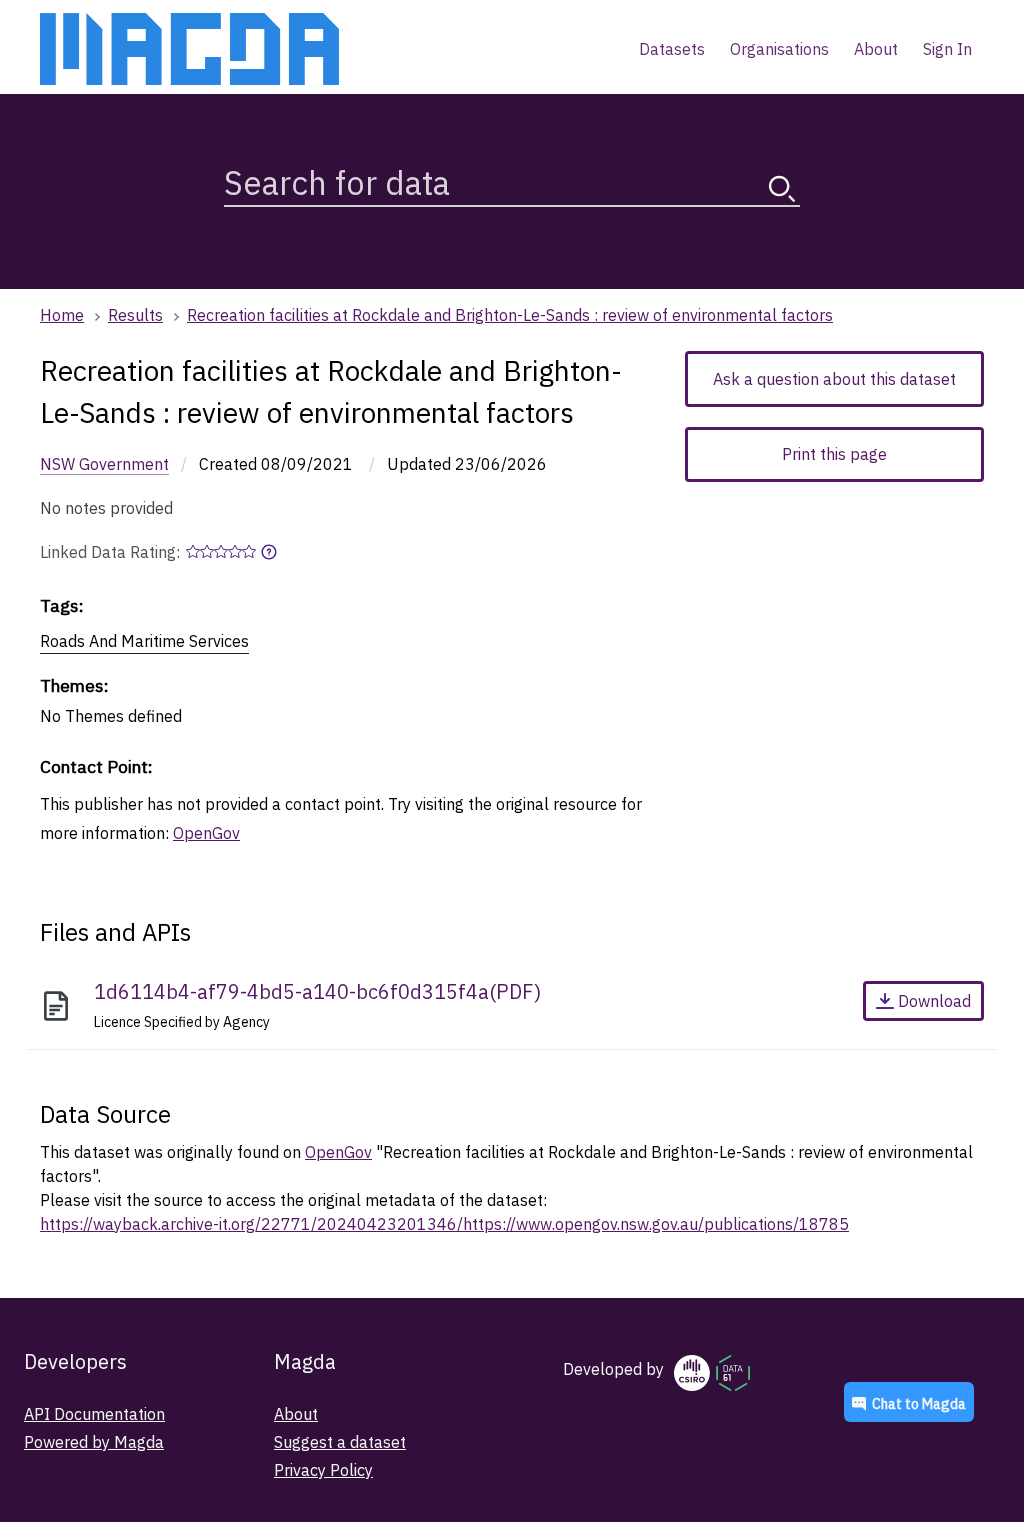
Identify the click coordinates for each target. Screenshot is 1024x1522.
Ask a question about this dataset (834, 379)
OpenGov (206, 833)
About (296, 1414)
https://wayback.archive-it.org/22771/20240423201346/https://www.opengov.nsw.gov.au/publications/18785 (444, 1224)
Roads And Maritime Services (144, 641)
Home (62, 315)
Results (135, 315)
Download (934, 1001)
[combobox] (512, 178)
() (317, 991)
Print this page (834, 454)
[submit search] (782, 188)
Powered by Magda (94, 1442)
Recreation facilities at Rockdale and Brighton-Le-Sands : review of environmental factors (510, 315)
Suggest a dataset (340, 1442)
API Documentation (94, 1414)
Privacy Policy (323, 1470)
